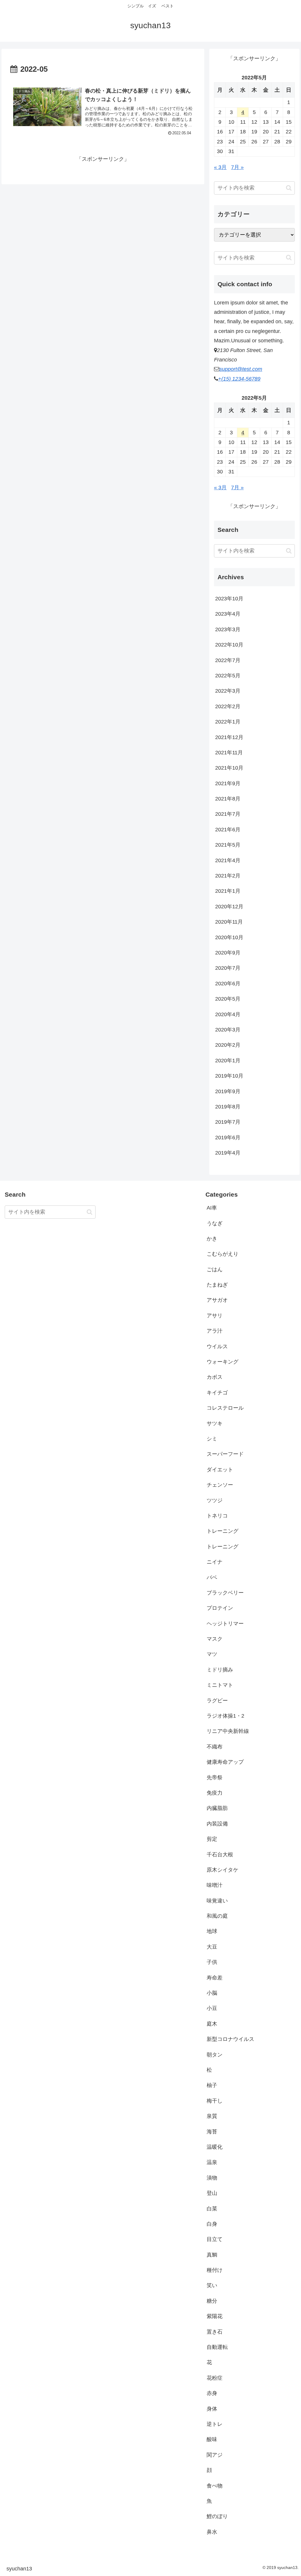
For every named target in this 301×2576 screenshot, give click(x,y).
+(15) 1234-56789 (239, 379)
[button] (289, 188)
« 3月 (220, 167)
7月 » (237, 167)
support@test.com (241, 369)
